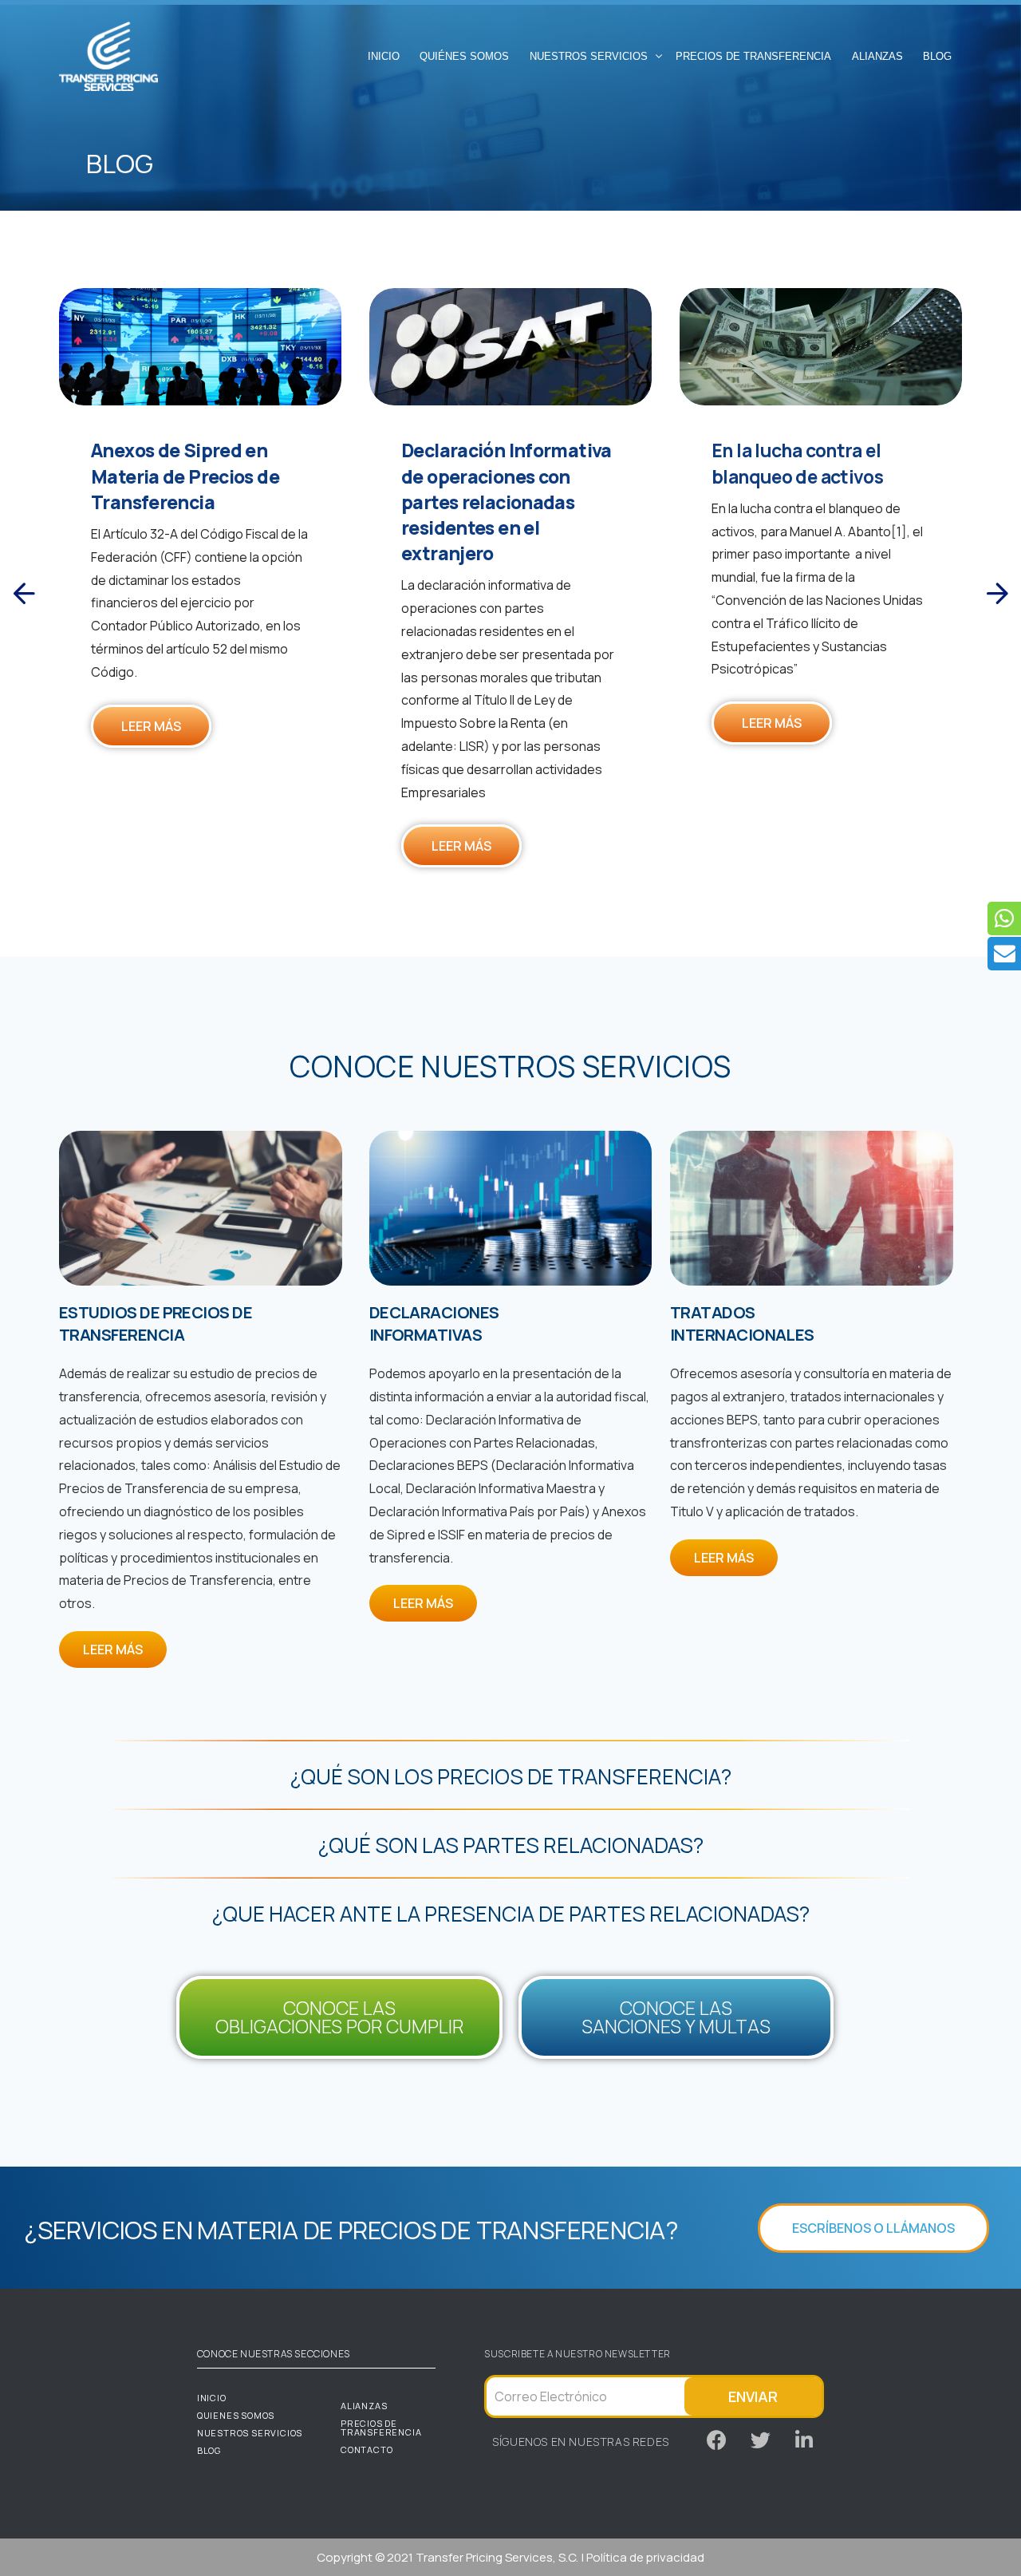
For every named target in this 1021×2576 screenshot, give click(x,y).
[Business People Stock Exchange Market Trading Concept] (200, 347)
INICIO (212, 2398)
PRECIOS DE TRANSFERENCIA (381, 2428)
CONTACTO (367, 2450)
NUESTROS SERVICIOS (250, 2433)
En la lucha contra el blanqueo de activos (797, 463)
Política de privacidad (645, 2557)
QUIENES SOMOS (236, 2415)
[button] (24, 594)
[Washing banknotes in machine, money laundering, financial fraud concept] (821, 347)
